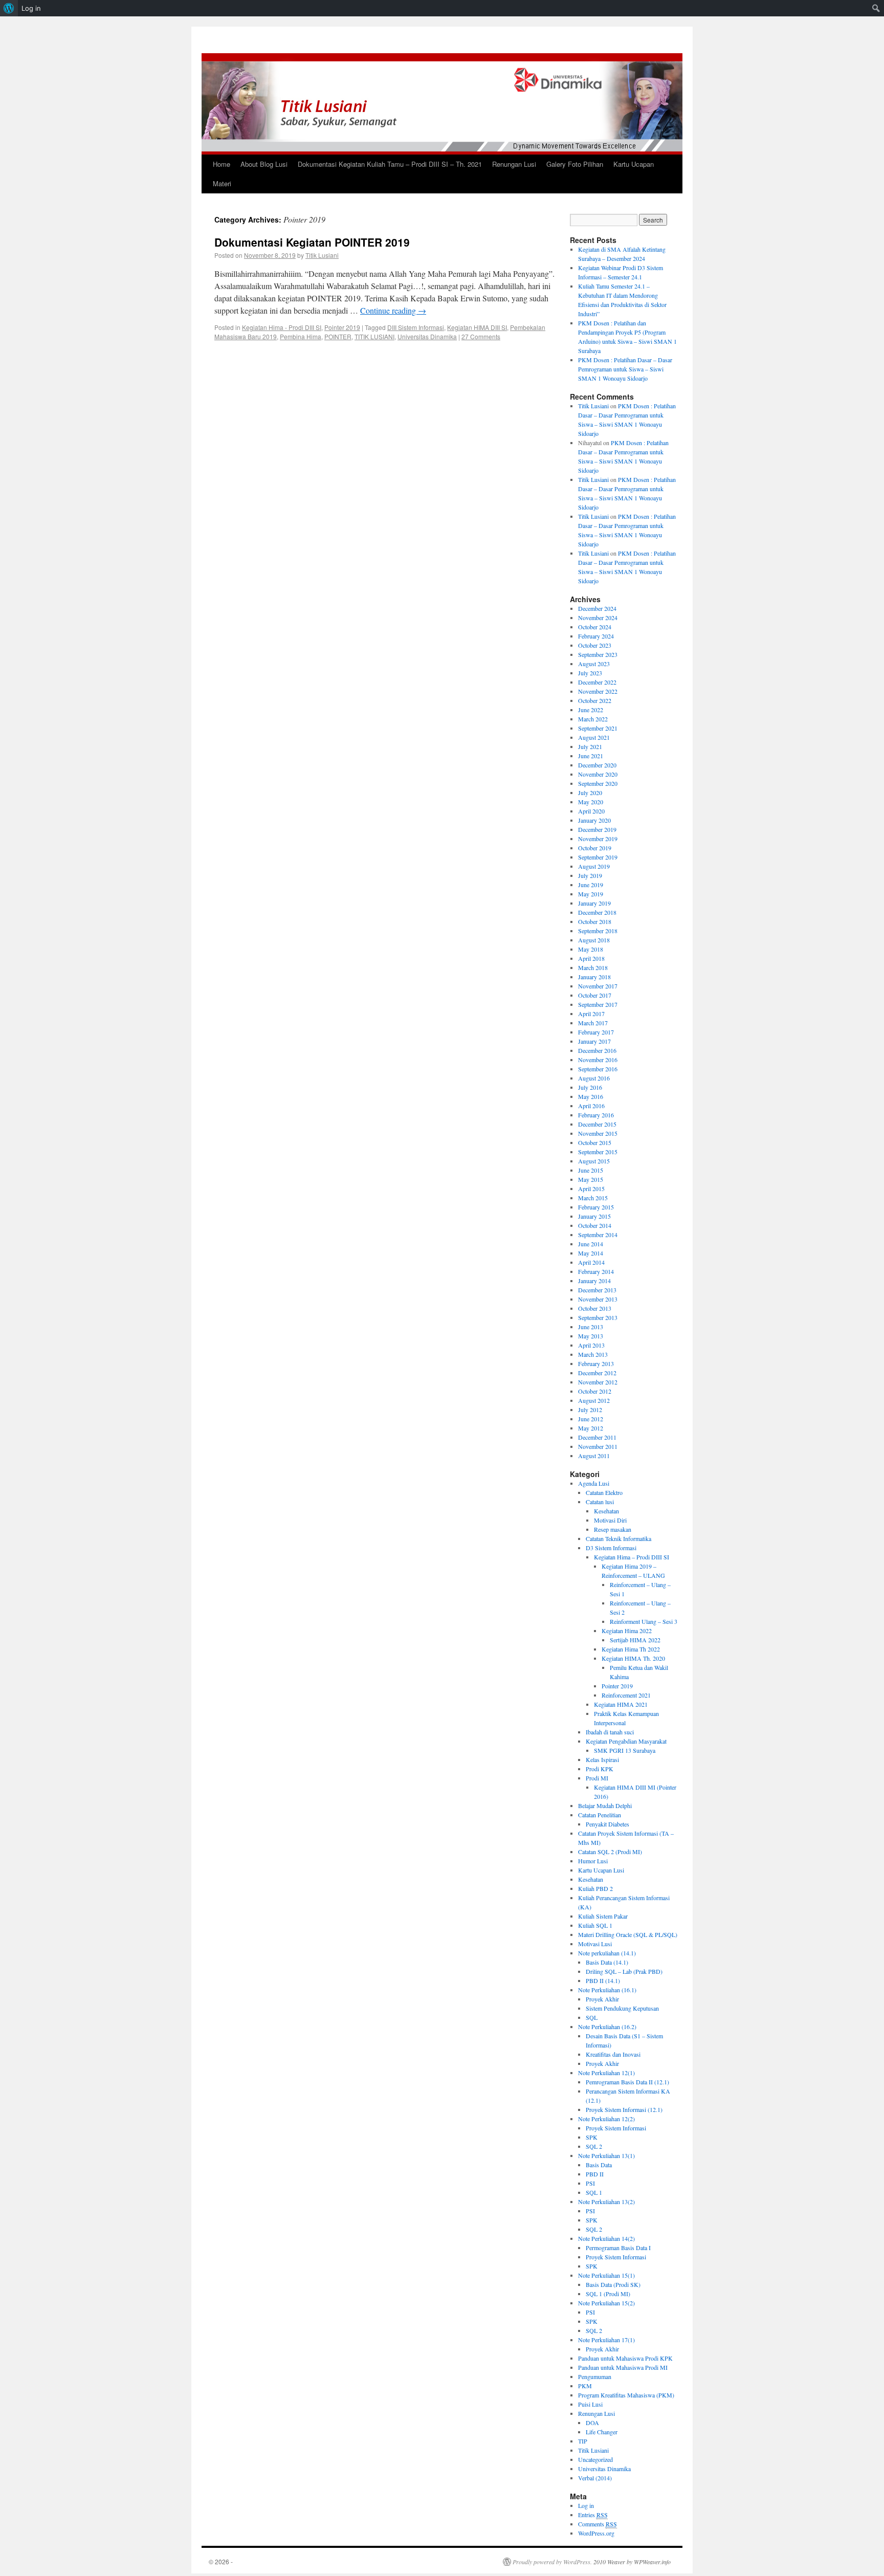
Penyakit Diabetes (607, 1824)
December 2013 (597, 1290)
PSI (590, 2183)
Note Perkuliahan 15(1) (606, 2275)
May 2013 (591, 1336)
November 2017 (598, 986)
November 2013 (598, 1299)
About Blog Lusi (264, 164)
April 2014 (591, 1262)
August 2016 (594, 1078)
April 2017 (591, 1014)
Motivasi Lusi (595, 1944)
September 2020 (598, 783)
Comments (598, 2524)
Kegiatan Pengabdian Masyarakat (626, 1741)
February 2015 (596, 1207)
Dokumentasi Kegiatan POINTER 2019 (312, 242)
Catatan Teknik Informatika (618, 1538)
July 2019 (590, 875)
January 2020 (594, 820)
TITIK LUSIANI (374, 336)
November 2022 (598, 691)
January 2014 (594, 1281)
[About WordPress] (9, 8)
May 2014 (591, 1253)
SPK (592, 2137)
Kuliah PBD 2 (595, 1888)
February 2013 (596, 1363)
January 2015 (594, 1216)
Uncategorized (595, 2459)
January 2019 (594, 903)
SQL (592, 2017)
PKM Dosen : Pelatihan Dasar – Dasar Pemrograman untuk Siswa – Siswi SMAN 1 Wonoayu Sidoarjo (625, 369)
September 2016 (598, 1069)
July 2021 (590, 746)
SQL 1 (594, 2192)
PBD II (595, 2174)
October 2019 (595, 848)
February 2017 (596, 1032)
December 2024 (597, 608)
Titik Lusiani (322, 255)
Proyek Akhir (602, 1999)
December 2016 (597, 1050)
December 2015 (597, 1124)
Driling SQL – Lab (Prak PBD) (624, 1971)
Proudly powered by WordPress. (552, 2562)
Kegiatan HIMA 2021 (621, 1704)
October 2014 (595, 1225)
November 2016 (598, 1060)
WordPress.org (596, 2533)
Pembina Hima (301, 336)
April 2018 (591, 958)
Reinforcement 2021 (626, 1695)
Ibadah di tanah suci (610, 1732)
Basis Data (599, 2165)
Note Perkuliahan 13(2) (606, 2201)
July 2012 (590, 1410)
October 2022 (595, 700)
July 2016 (590, 1087)
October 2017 (595, 995)
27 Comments (481, 336)
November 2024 (598, 618)
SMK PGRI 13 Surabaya (625, 1750)
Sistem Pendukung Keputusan (622, 2008)
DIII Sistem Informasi (416, 327)
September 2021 (598, 728)
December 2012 (597, 1373)
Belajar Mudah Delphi (605, 1806)
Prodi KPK (600, 1769)
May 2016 (591, 1096)
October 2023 (595, 645)
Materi (222, 183)
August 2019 (594, 866)
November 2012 (598, 1382)
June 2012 (591, 1419)
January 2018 (594, 977)
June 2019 (591, 885)
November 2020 (598, 774)
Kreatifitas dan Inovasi (613, 2054)
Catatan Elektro (604, 1492)
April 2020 (591, 811)
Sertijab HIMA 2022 (635, 1640)
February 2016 (596, 1115)
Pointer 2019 (342, 327)
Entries (593, 2515)
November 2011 (598, 1446)
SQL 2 (594, 2146)
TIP (583, 2441)
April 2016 (591, 1106)
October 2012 (595, 1391)
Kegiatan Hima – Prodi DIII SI (632, 1557)
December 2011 (597, 1437)
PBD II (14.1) (603, 1980)
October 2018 (595, 921)
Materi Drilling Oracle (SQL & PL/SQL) (628, 1934)
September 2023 (598, 654)
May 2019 (591, 894)
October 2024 (595, 627)
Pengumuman (595, 2376)
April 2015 (591, 1188)
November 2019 (598, 839)
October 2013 (595, 1308)
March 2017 (593, 1023)
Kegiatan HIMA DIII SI (477, 327)
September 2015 (598, 1152)
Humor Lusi (593, 1861)
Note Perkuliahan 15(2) (606, 2303)
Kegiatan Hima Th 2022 (631, 1649)
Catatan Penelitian (600, 1815)
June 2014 (591, 1244)
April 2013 (591, 1345)
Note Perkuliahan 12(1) (606, 2073)
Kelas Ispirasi (602, 1759)
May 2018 (591, 949)
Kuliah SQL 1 (595, 1925)
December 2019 (597, 829)
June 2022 (591, 710)
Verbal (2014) (595, 2478)
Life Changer (602, 2432)
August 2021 (594, 737)
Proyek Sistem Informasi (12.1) (624, 2109)
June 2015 (591, 1170)
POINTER (338, 336)
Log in (586, 2505)
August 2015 (594, 1161)
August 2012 (594, 1400)
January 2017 (594, 1041)
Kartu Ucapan (634, 164)
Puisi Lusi (590, 2404)
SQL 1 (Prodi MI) (608, 2294)
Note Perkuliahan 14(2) (606, 2238)
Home (222, 164)
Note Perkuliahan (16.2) (607, 2027)
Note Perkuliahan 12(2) (606, 2119)
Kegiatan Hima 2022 (627, 1631)
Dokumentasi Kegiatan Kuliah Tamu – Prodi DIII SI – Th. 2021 (390, 164)
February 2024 (596, 636)
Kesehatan (606, 1511)
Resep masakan (613, 1529)
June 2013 (591, 1327)
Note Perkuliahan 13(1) (606, 2155)
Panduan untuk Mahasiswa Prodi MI (623, 2367)
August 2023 (594, 664)
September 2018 (598, 931)
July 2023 (590, 673)
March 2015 (593, 1198)
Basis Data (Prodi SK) (613, 2284)
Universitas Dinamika (427, 336)
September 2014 (598, 1235)
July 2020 (590, 792)
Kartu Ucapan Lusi (601, 1870)
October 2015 (595, 1142)
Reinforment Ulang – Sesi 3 (644, 1621)
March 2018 (593, 967)
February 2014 (596, 1271)
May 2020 (591, 802)
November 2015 (598, 1133)
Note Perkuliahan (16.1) (607, 1990)
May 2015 (591, 1179)
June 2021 (591, 756)
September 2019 (598, 857)
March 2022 (593, 719)
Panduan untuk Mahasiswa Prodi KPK (625, 2358)
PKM (585, 2386)
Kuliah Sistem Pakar (603, 1916)
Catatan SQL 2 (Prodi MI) (610, 1852)
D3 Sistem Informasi (611, 1548)
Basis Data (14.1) (607, 1962)
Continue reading (393, 310)
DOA (592, 2423)
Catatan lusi (600, 1502)
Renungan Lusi (514, 164)
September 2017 (598, 1004)
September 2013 (598, 1317)
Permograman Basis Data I (618, 2248)
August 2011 (594, 1456)
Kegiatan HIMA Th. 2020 (633, 1658)
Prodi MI (597, 1778)
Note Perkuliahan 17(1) (606, 2340)
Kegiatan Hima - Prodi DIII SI (282, 327)
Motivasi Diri (610, 1520)
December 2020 (597, 765)
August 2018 (594, 940)
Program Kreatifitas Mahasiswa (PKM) (626, 2395)
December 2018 (597, 912)
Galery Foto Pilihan (575, 164)
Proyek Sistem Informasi (616, 2128)
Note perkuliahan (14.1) (607, 1953)
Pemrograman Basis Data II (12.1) (627, 2082)
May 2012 (591, 1428)
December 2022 (597, 682)
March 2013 (593, 1354)
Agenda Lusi (594, 1483)
